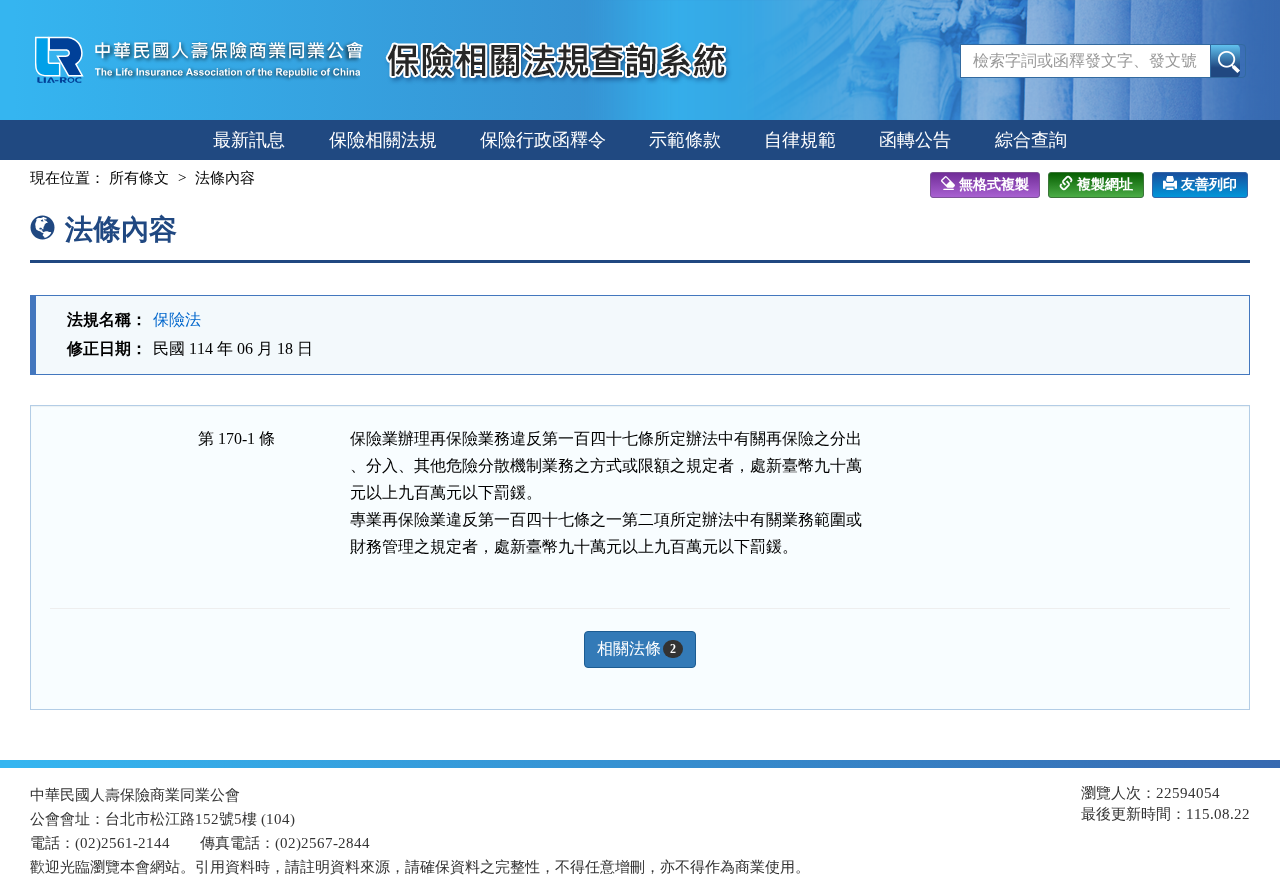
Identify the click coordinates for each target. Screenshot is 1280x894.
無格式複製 (994, 184)
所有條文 (139, 178)
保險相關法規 (383, 140)
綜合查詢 (1031, 140)
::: (12, 178)
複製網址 (1105, 184)
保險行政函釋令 (543, 140)
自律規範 (800, 140)
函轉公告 (915, 140)
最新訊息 (249, 140)
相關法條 (636, 648)
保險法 (177, 319)
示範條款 (685, 140)
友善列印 (1209, 184)
